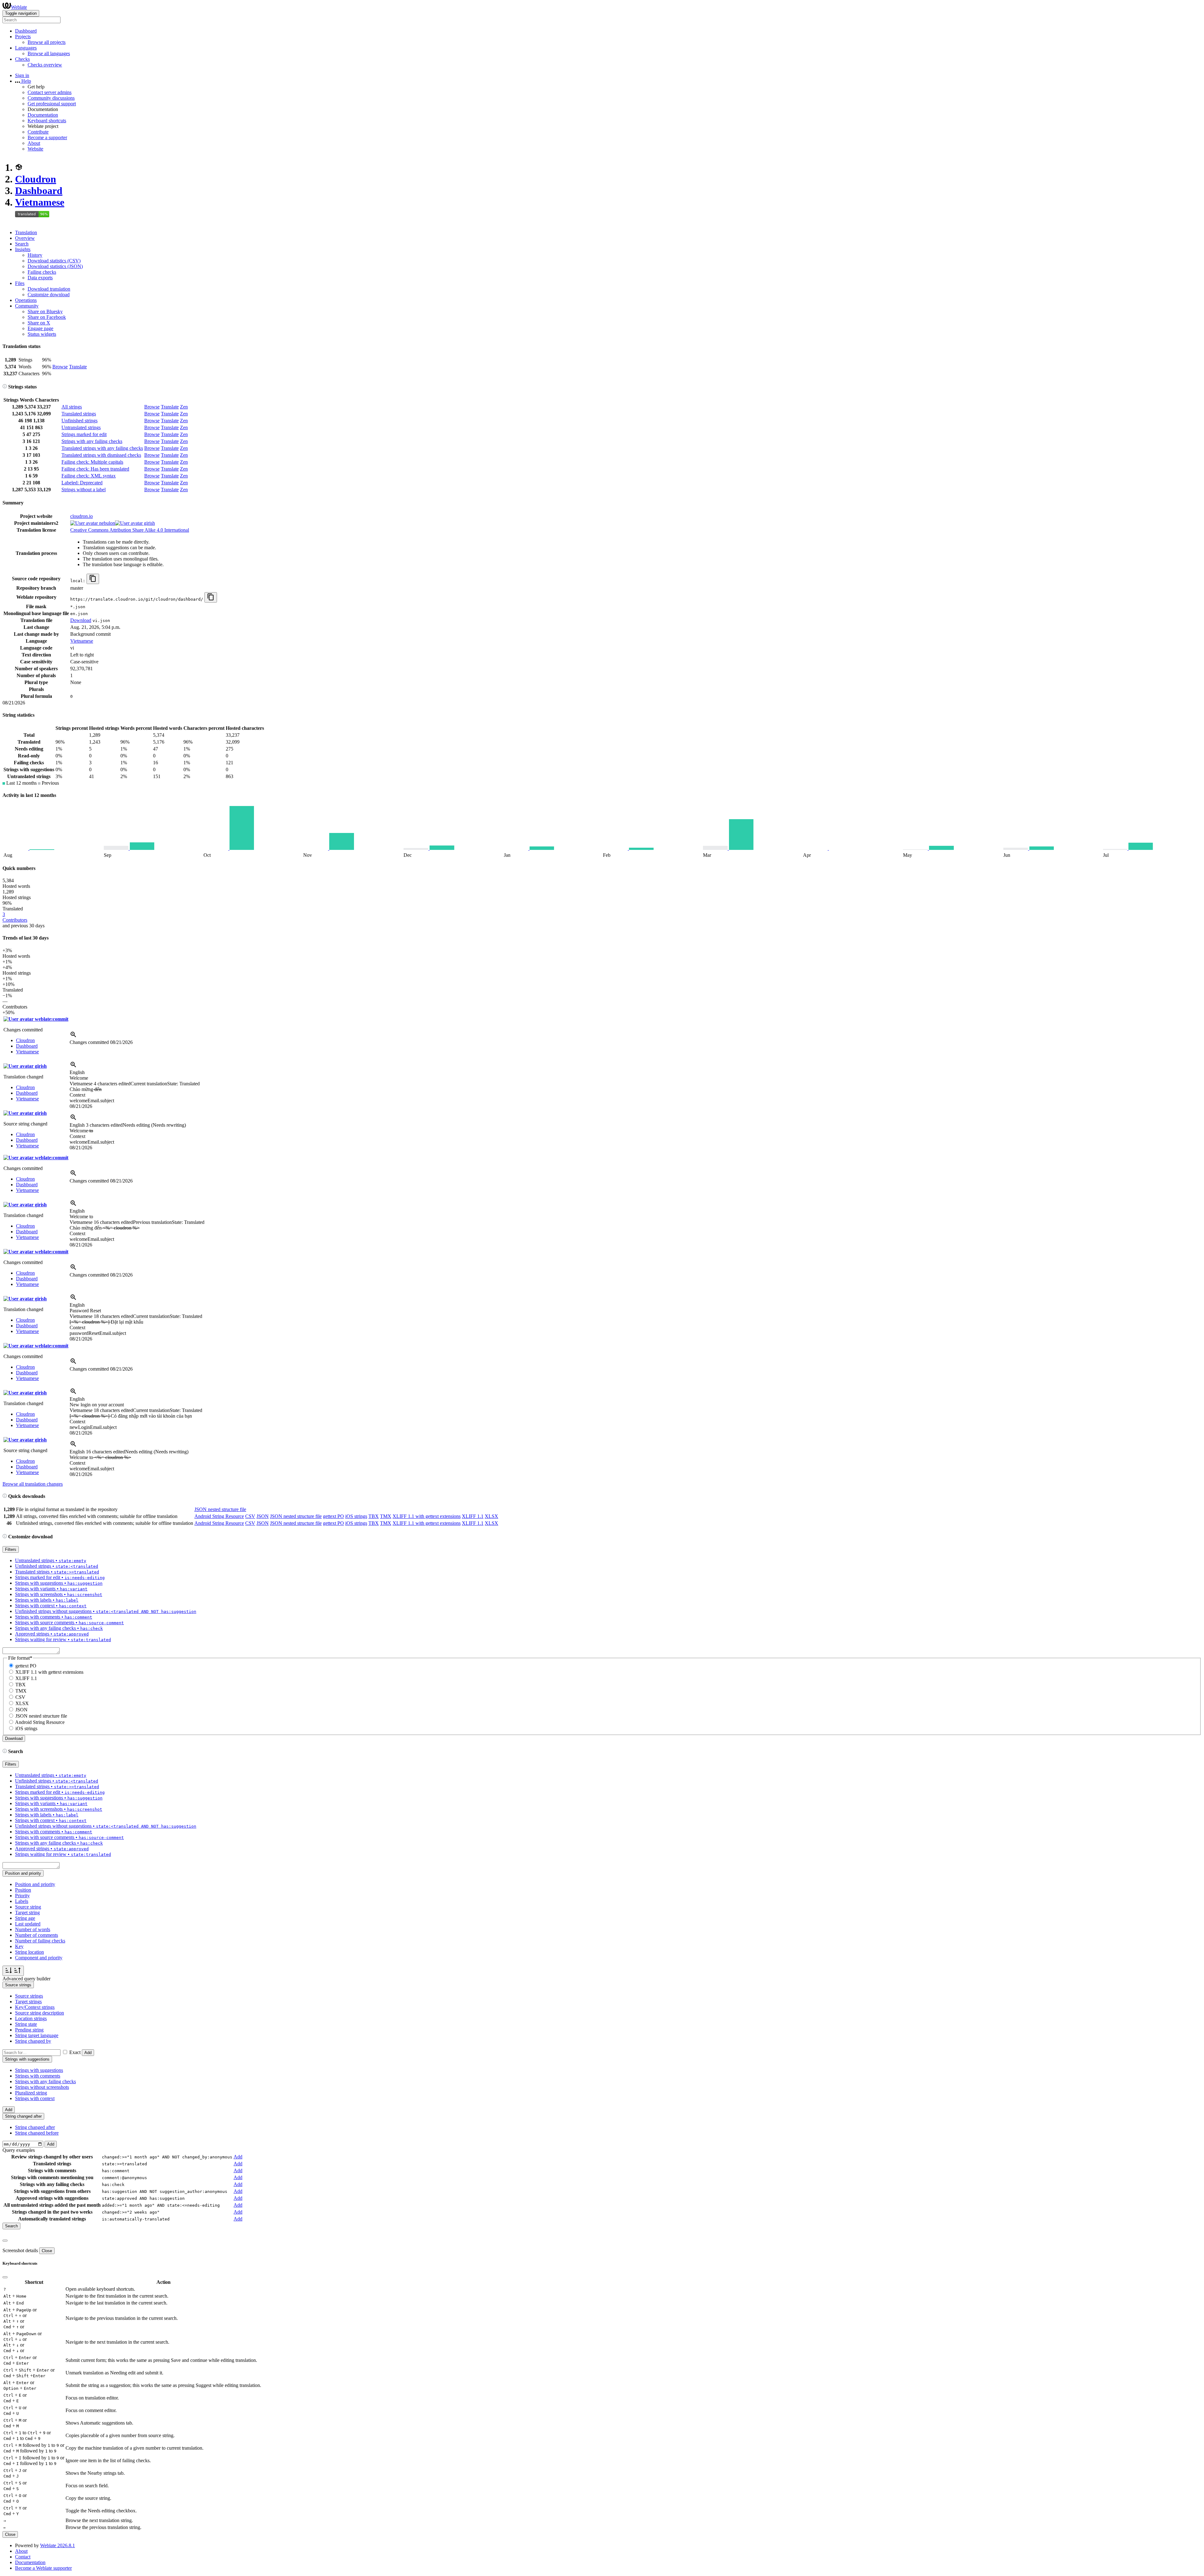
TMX (386, 1516)
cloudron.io (82, 516)
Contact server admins (50, 92)
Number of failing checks (40, 1941)
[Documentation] (5, 387)
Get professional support (52, 104)
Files (20, 283)
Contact (23, 2557)
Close (47, 2251)
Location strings (31, 2018)
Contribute (38, 132)
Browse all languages (49, 53)
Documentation (43, 115)
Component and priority (39, 1958)
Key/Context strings (35, 2007)
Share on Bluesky (45, 311)
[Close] (5, 2241)
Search (22, 244)
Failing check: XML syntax (89, 476)
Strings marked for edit (84, 434)
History (35, 255)
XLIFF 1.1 (473, 1516)
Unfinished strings (79, 421)
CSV (250, 1516)
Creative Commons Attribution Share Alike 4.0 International (130, 530)
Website (35, 149)
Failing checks (42, 272)
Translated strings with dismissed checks (101, 455)
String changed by (33, 2041)
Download (81, 620)
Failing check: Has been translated (95, 469)
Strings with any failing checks (92, 441)
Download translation (49, 289)
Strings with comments (38, 2076)
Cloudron (36, 179)
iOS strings (356, 1516)
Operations (26, 300)
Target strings (28, 2002)
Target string (27, 1912)
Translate (78, 367)
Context (77, 1095)
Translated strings (79, 414)
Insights (23, 249)
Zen (184, 407)
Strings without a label (84, 490)
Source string (28, 1907)
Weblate (19, 7)
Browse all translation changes (33, 1484)
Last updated (28, 1924)
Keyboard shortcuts (47, 121)
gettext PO (333, 1516)
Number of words (33, 1929)
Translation (26, 232)
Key (19, 1946)
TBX (374, 1516)
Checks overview (45, 65)
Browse (60, 367)
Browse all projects (47, 42)
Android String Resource (219, 1516)
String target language (37, 2035)
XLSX (491, 1516)
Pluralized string (31, 2093)
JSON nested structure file (220, 1509)
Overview (25, 238)
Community (27, 306)
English (77, 1072)
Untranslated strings (81, 427)
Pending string (29, 2030)
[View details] (73, 1037)
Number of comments (37, 1935)
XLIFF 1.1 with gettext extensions (427, 1516)
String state (26, 2024)
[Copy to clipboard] (93, 579)
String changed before (37, 2133)
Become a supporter (47, 137)
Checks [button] (22, 59)
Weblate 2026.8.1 (58, 2545)
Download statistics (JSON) (55, 266)
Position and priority (35, 1884)
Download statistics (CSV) (54, 261)
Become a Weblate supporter (43, 2568)
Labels (22, 1901)
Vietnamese (40, 202)
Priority (22, 1896)
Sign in (22, 75)
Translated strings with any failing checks (102, 448)
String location (29, 1952)
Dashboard (26, 31)
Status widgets (42, 334)
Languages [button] (26, 48)
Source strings (29, 1996)
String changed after (35, 2127)
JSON (263, 1516)
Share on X (39, 323)
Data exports (40, 278)
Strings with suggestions (39, 2070)
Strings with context (35, 2098)
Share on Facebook (47, 317)
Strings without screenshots (42, 2087)
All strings (72, 407)
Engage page (40, 328)
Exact (75, 2052)
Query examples (19, 2150)
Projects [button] (23, 37)
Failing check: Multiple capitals (92, 462)
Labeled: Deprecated (82, 483)
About (34, 143)
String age (25, 1918)
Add (88, 2053)
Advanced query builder (26, 1979)
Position (23, 1890)
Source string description (40, 2013)
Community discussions (51, 98)
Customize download (49, 295)
